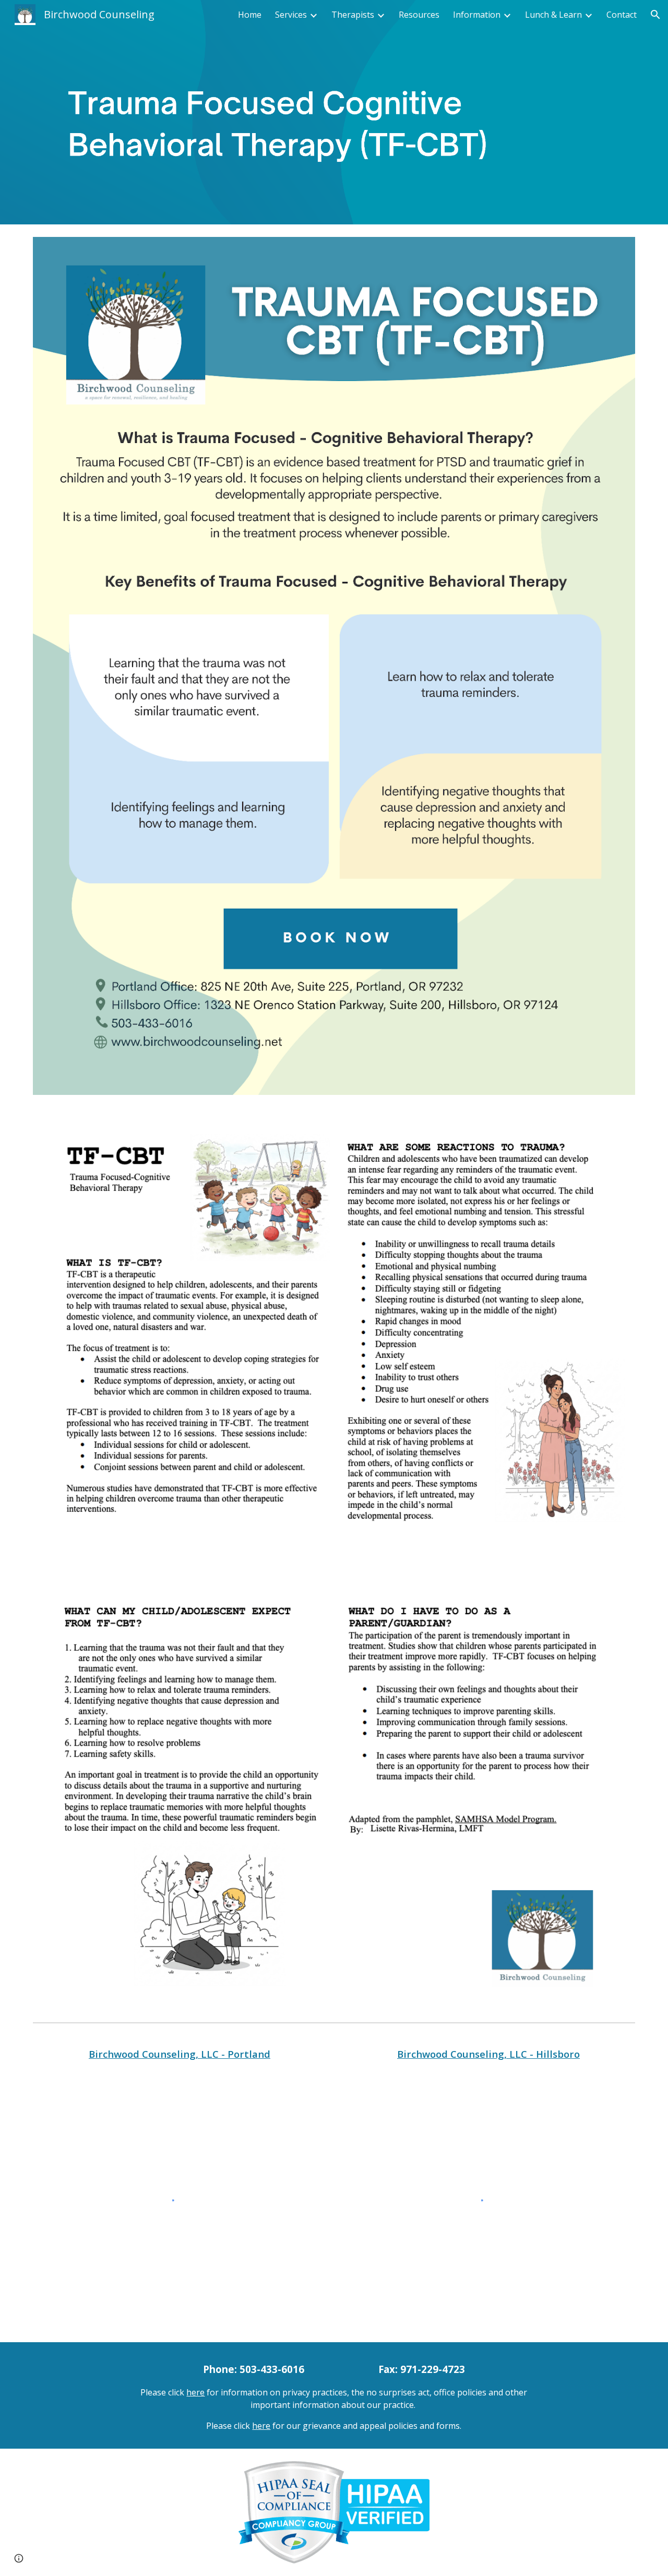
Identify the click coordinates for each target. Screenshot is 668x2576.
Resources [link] (419, 15)
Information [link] (477, 15)
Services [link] (291, 15)
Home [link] (250, 15)
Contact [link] (622, 15)
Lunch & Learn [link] (553, 15)
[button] (655, 15)
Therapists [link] (353, 15)
